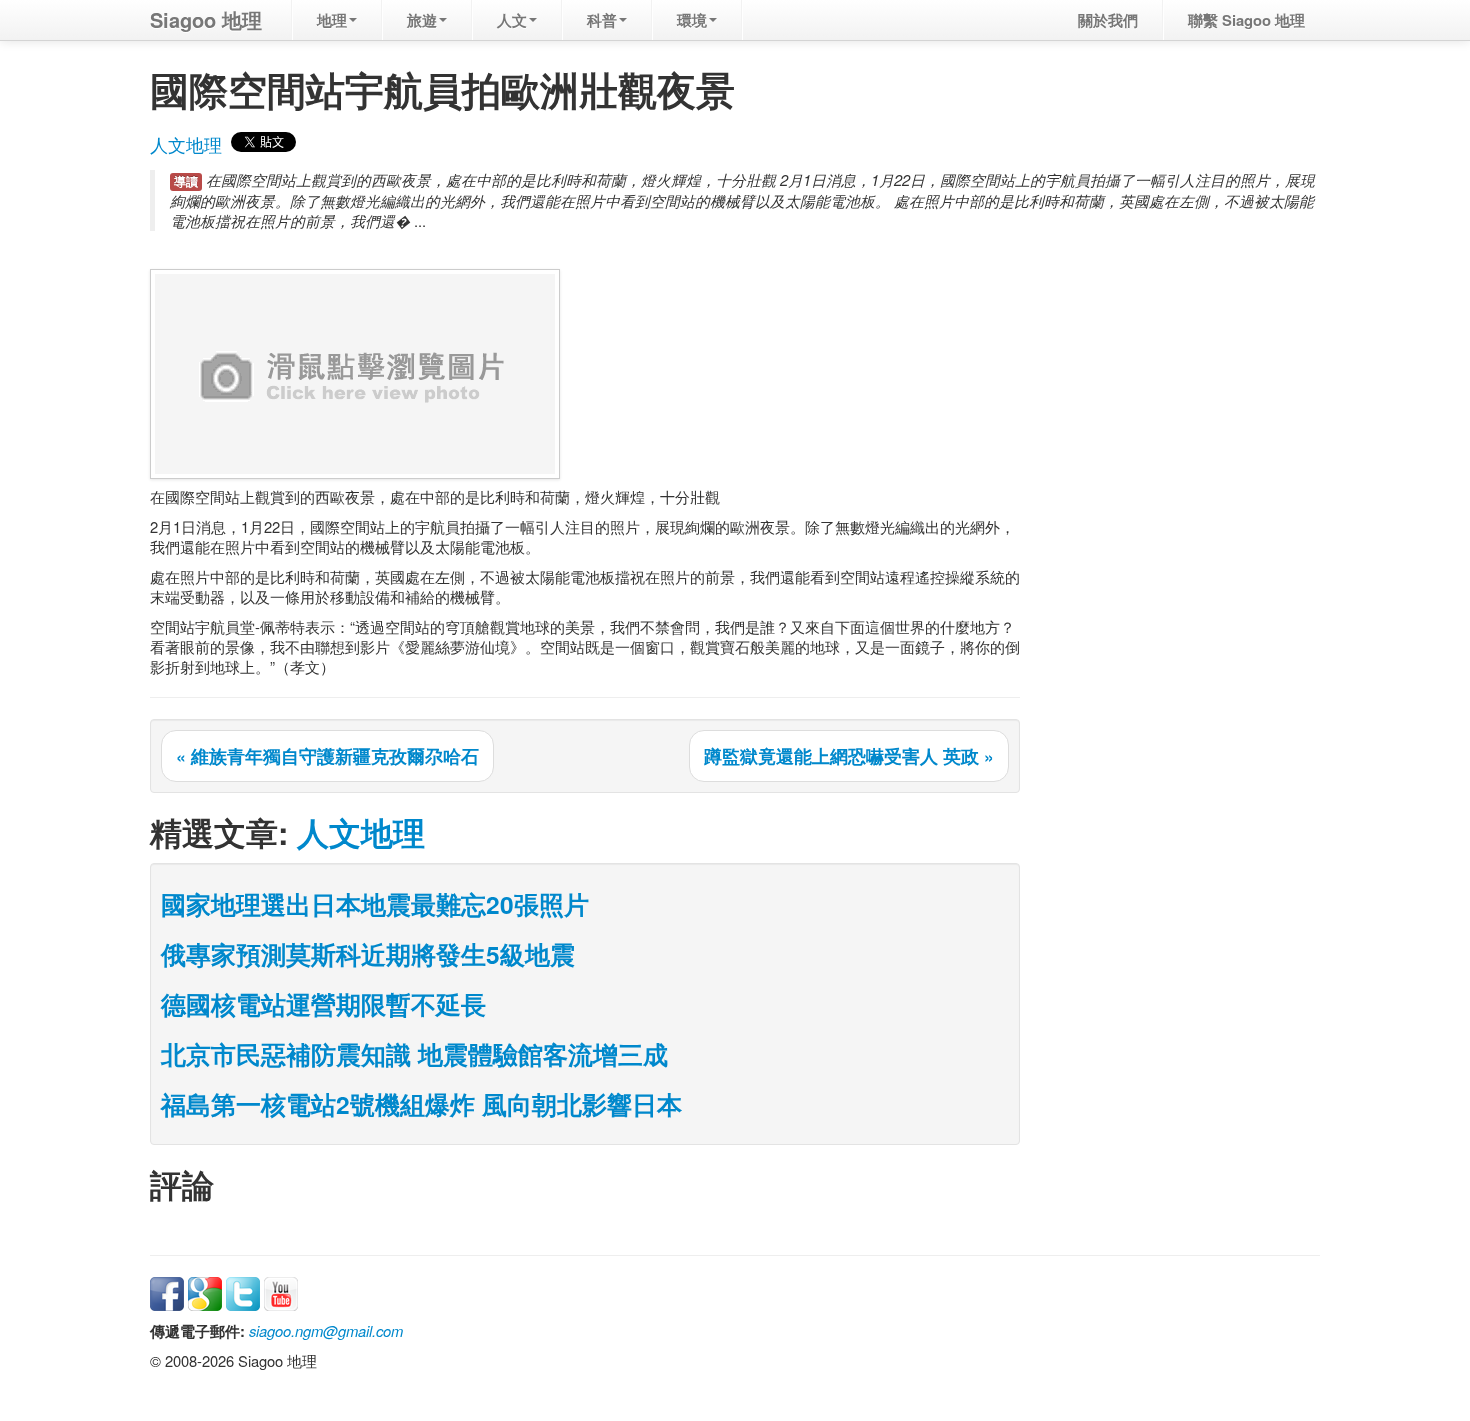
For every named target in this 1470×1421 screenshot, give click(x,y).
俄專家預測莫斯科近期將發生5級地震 (368, 954)
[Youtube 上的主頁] (281, 1291)
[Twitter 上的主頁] (243, 1291)
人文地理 (186, 144)
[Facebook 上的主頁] (167, 1291)
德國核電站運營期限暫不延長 (323, 1004)
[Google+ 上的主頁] (205, 1291)
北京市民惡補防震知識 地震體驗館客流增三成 (414, 1054)
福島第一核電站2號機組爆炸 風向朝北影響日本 (421, 1104)
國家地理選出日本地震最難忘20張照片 (375, 904)
